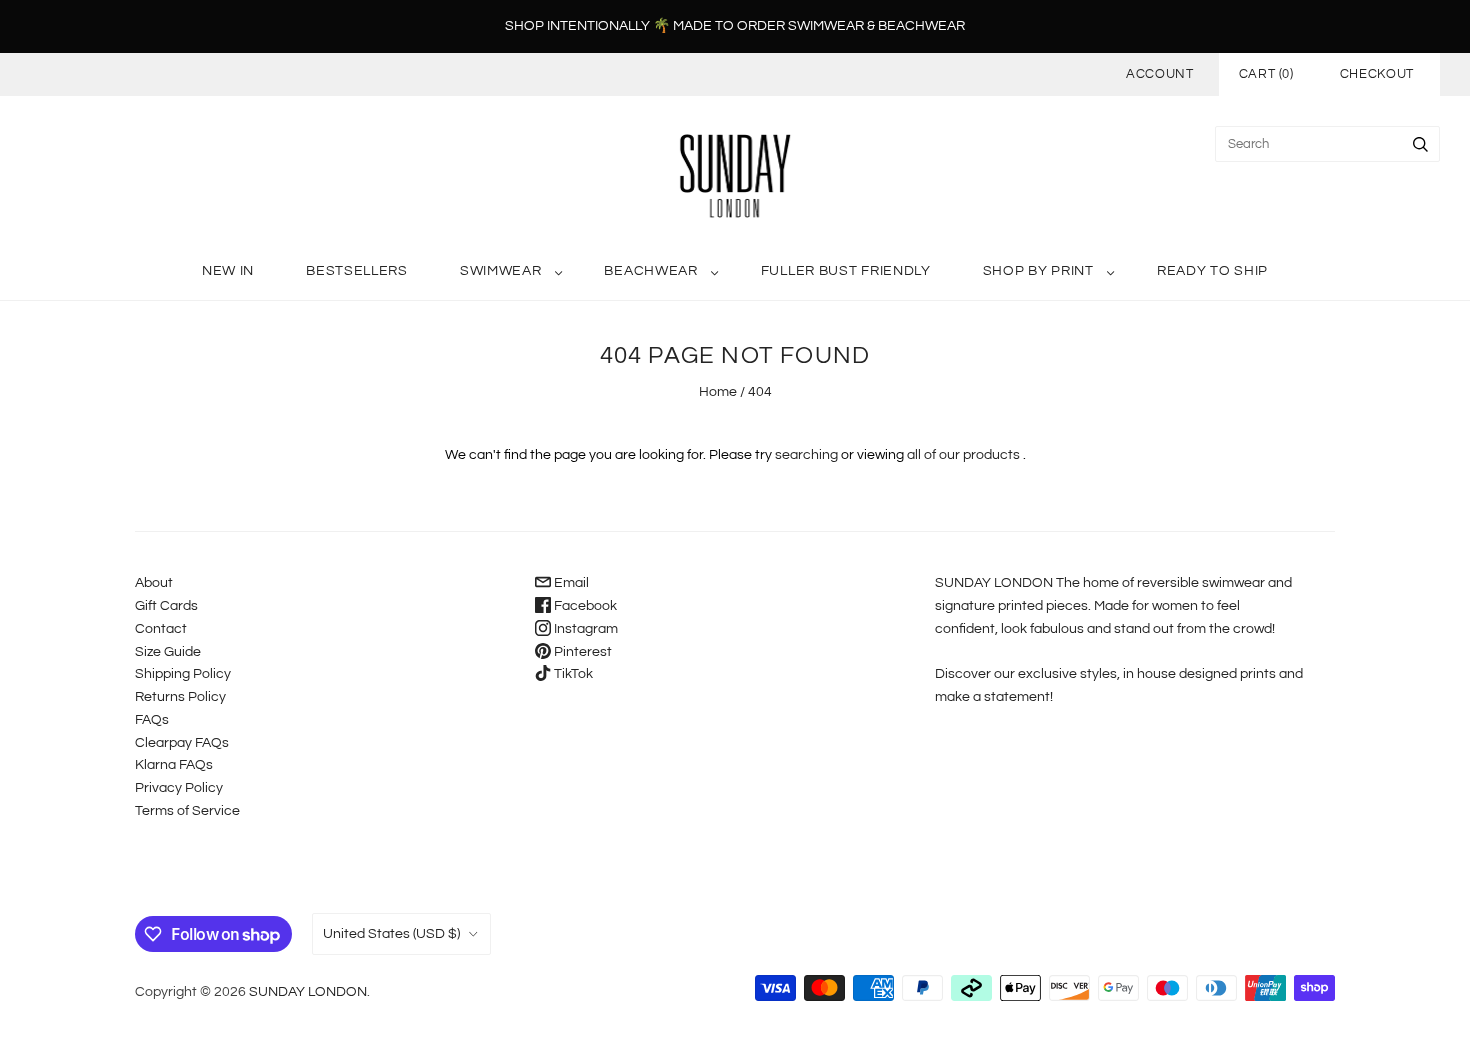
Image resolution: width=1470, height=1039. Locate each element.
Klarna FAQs (174, 765)
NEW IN (228, 271)
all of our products (963, 455)
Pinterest (581, 652)
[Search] (1420, 144)
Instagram (584, 629)
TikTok (572, 674)
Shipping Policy (183, 674)
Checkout (1377, 74)
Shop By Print (1038, 271)
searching (806, 455)
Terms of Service (187, 811)
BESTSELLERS (357, 271)
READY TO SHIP (1212, 271)
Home (718, 392)
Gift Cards (166, 606)
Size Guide (168, 652)
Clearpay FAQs (182, 743)
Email (570, 583)
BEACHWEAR (650, 271)
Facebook (584, 606)
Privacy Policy (179, 788)
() (1266, 74)
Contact (161, 629)
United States (391, 934)
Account (1160, 74)
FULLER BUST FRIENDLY (846, 271)
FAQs (152, 720)
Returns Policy (180, 697)
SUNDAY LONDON (308, 992)
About (154, 583)
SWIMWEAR (501, 271)
